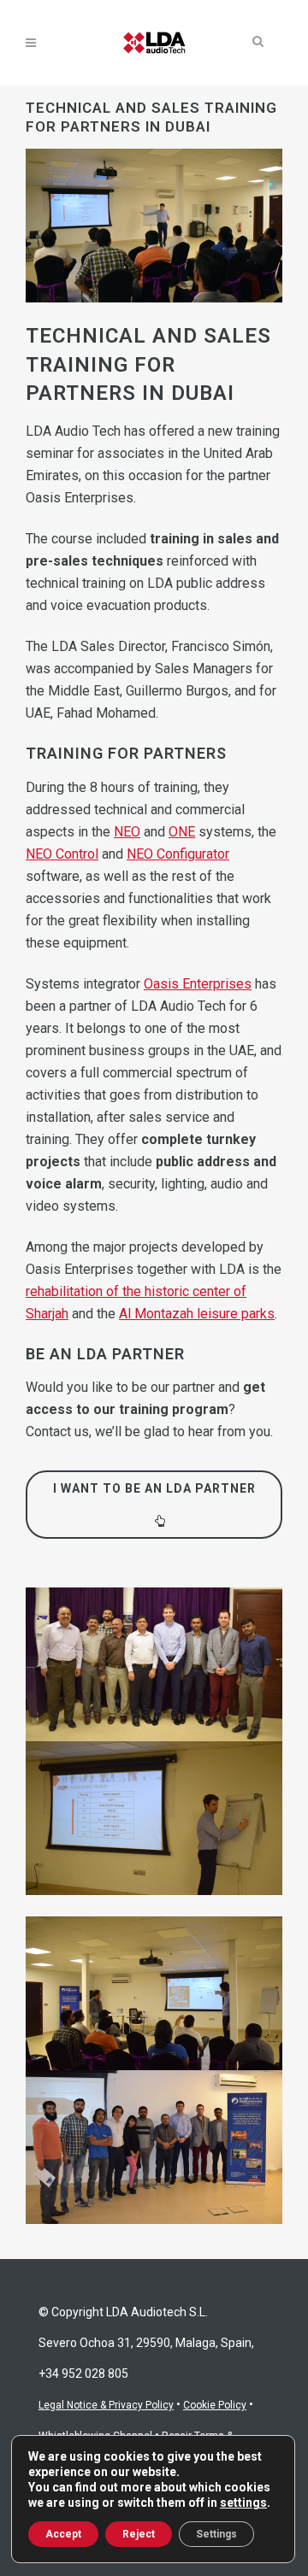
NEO (127, 832)
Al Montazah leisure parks (197, 1314)
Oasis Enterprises (198, 984)
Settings (216, 2534)
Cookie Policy (215, 2405)
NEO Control (62, 854)
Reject (139, 2534)
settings (243, 2503)
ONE (182, 832)
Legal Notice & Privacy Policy (106, 2405)
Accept (63, 2534)
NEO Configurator (178, 854)
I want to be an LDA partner (154, 1488)
